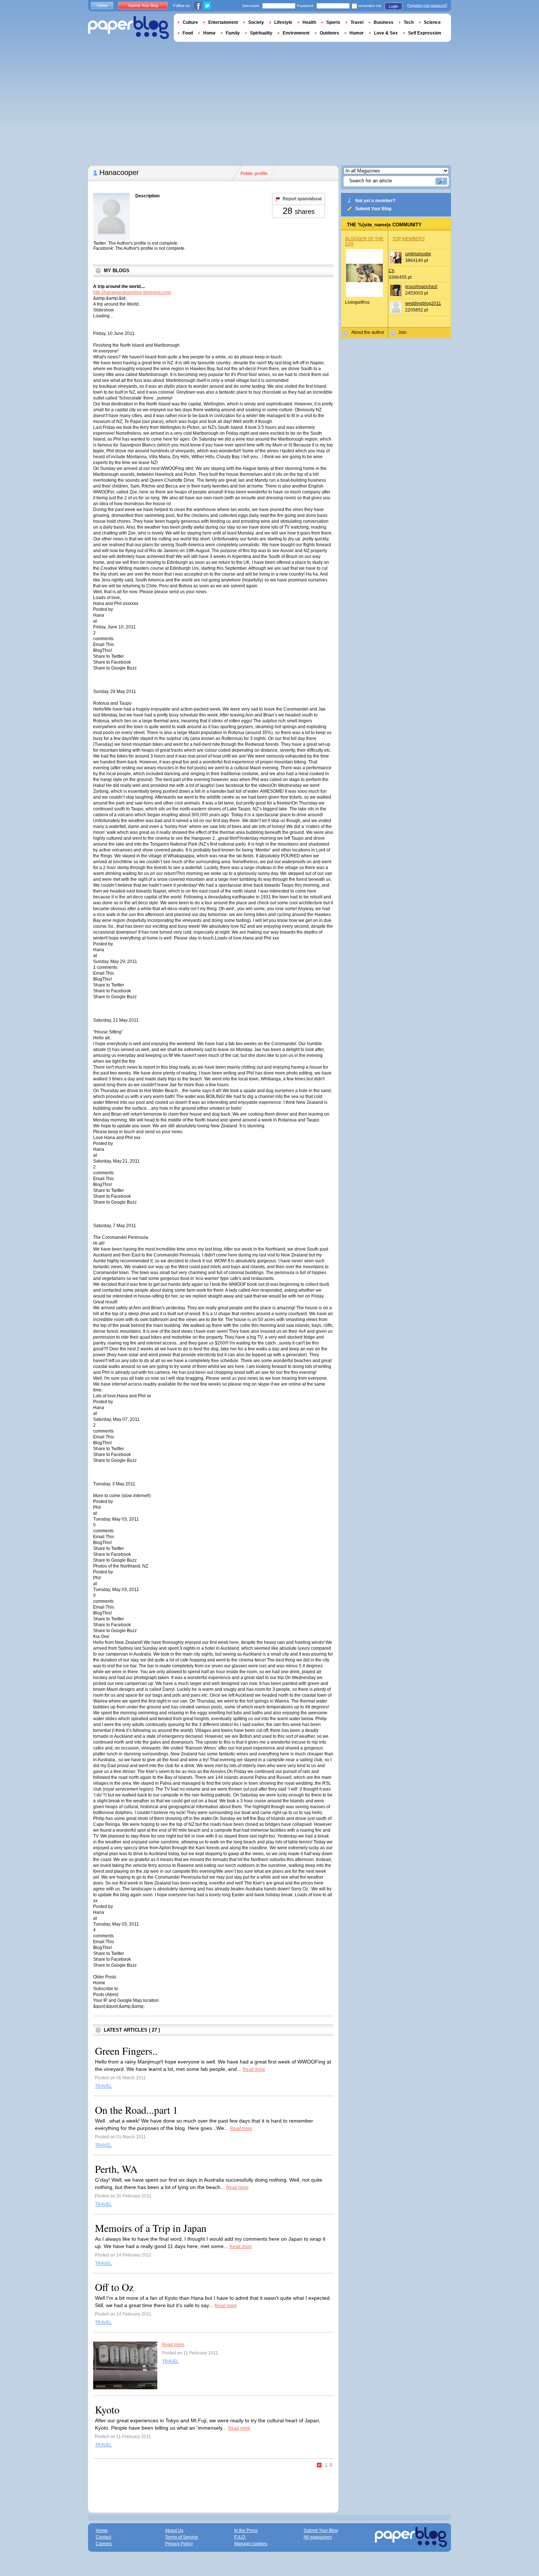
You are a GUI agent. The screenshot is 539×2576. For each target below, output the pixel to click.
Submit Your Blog (373, 209)
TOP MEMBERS (408, 239)
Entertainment (223, 22)
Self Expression (425, 33)
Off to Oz (114, 2287)
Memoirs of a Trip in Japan (151, 2228)
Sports (333, 22)
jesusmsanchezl (421, 287)
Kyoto (107, 2409)
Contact (103, 2537)
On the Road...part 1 (136, 2110)
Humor (357, 33)
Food (188, 33)
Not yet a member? (375, 201)
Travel (357, 22)
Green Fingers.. (126, 2051)
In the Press (246, 2531)
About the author (368, 332)
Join (402, 332)
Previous (320, 2465)
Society (256, 22)
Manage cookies (251, 2544)
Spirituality (261, 33)
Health (309, 22)
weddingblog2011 (423, 303)
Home (102, 6)
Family (233, 33)
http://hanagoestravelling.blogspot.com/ (132, 292)
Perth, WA (116, 2169)
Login (393, 6)
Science (432, 22)
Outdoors (329, 33)
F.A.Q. (240, 2537)
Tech (409, 22)
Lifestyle (283, 22)
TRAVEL (103, 2086)
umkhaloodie (418, 254)
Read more (254, 2069)
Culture (190, 22)
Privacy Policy (179, 2544)
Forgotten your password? (427, 6)
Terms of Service (181, 2537)
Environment (296, 33)
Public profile (254, 174)
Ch (392, 271)
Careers (104, 2544)
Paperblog (129, 28)
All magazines (318, 2537)
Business (384, 22)
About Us (174, 2531)
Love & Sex (386, 33)
